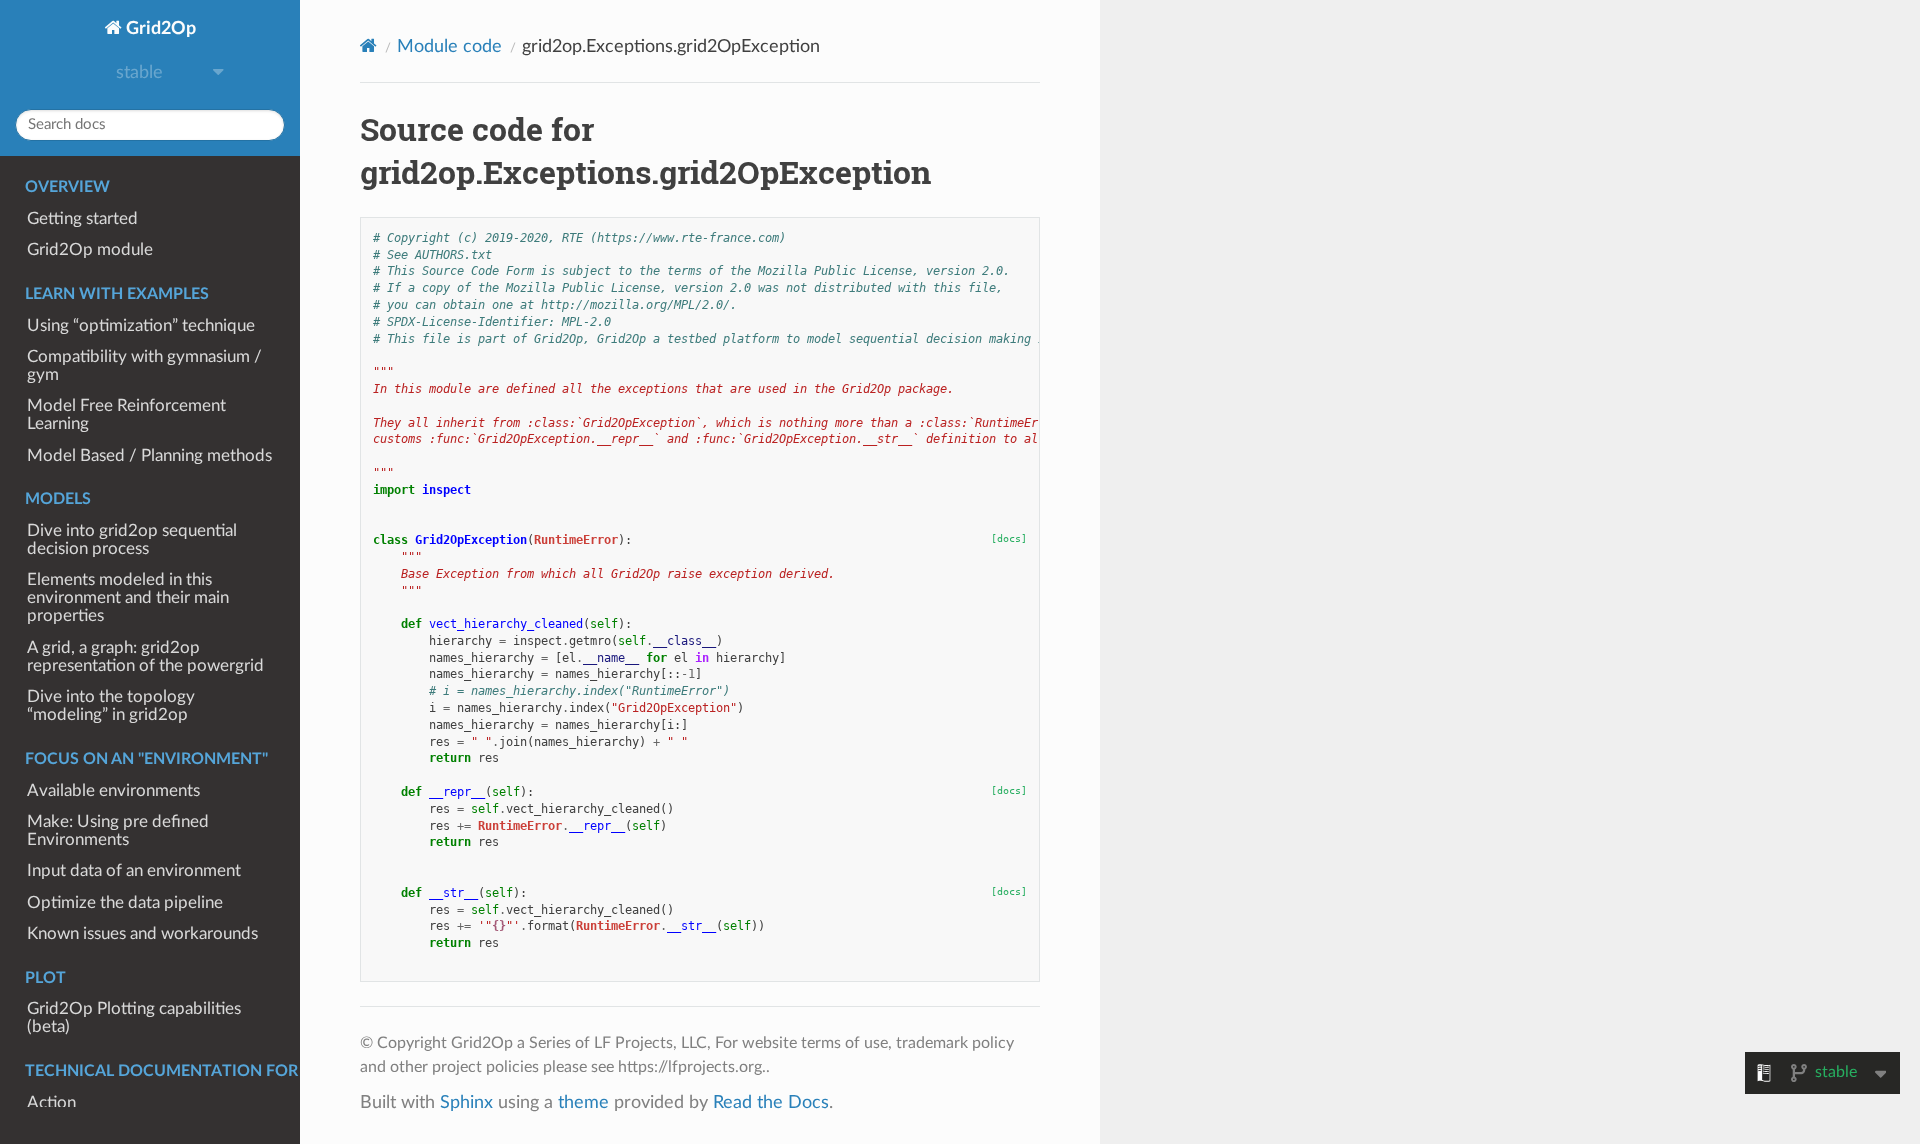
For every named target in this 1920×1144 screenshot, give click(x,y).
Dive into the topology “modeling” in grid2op (111, 706)
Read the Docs (771, 1102)
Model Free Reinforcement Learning (126, 415)
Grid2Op (159, 28)
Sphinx (466, 1102)
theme (583, 1102)
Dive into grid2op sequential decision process (132, 540)
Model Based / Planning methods (149, 456)
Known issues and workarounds (142, 934)
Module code (449, 46)
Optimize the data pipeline (125, 903)
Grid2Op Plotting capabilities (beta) (134, 1018)
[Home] (368, 46)
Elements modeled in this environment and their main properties (128, 598)
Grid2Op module (90, 250)
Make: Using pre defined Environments (118, 831)
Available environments (113, 791)
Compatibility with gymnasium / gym (144, 366)
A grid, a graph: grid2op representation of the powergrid (145, 657)
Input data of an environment (134, 871)
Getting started (82, 219)
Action (51, 1103)
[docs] (1009, 538)
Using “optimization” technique (141, 326)
